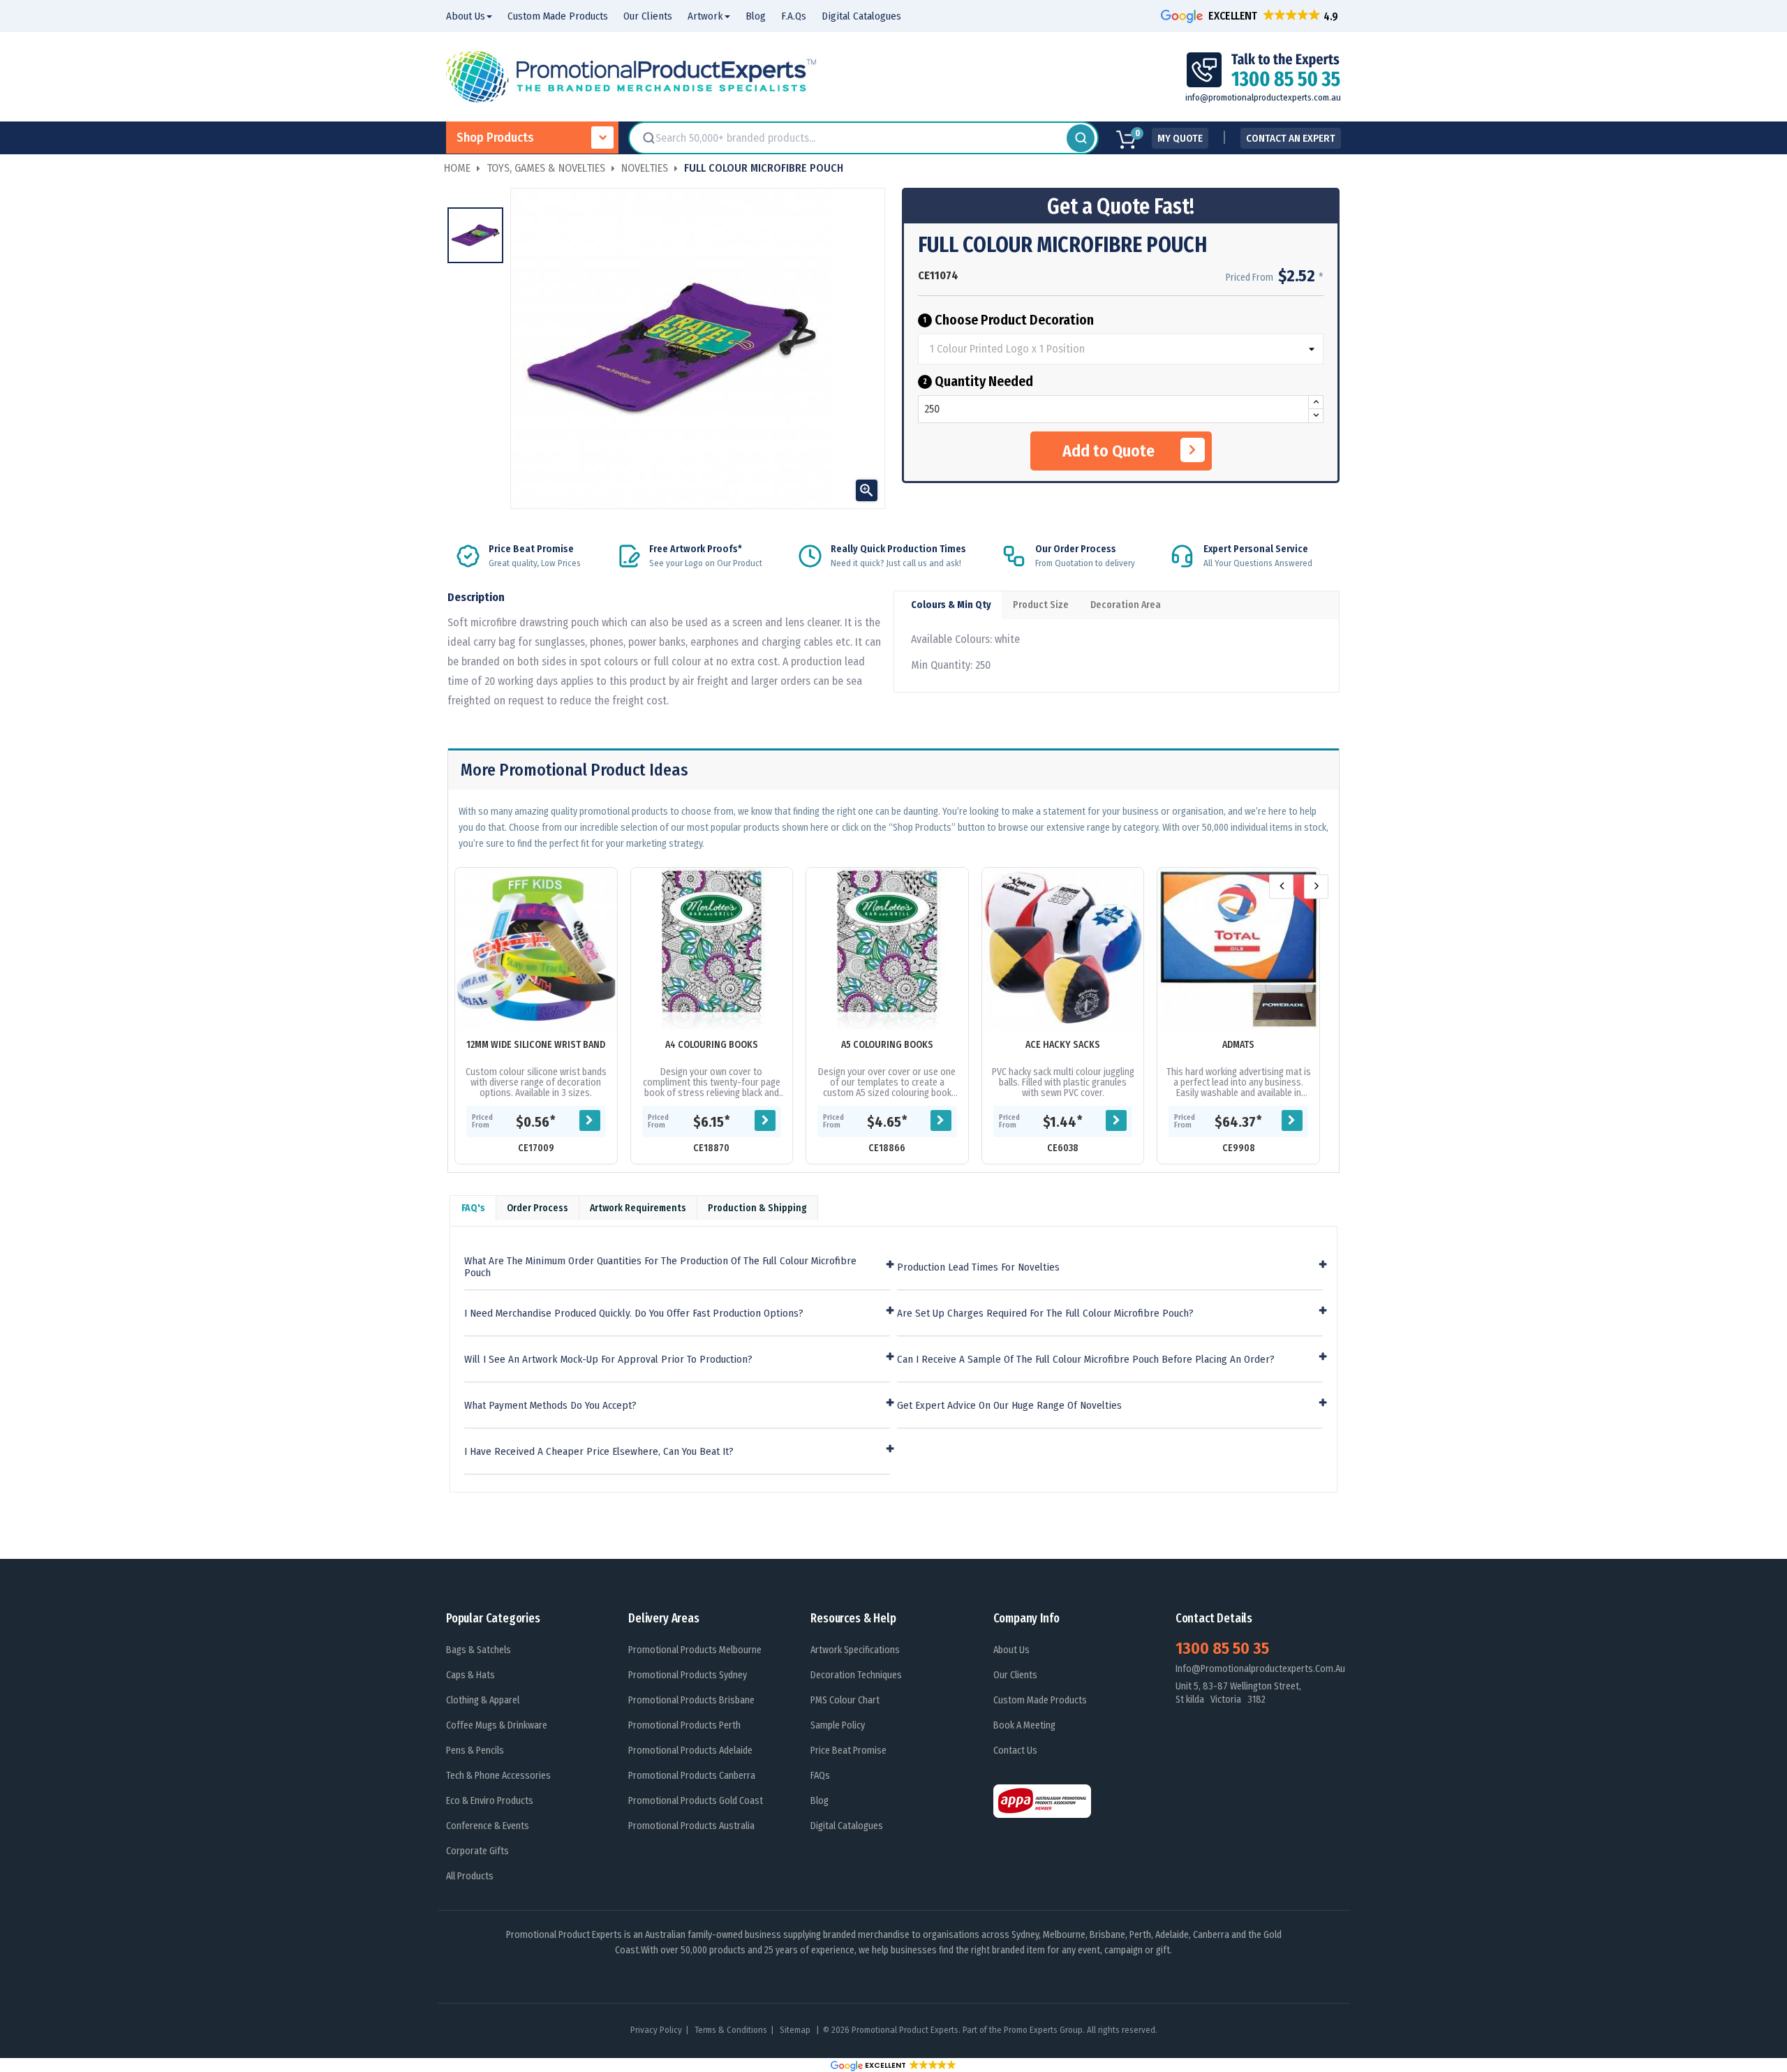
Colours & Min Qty (951, 605)
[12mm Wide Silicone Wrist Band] (536, 949)
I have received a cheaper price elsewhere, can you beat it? (599, 1452)
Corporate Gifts (477, 1851)
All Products (470, 1876)
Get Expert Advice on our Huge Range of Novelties (1009, 1406)
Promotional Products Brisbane (691, 1700)
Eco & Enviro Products (490, 1801)
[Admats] (1238, 949)
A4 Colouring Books (712, 1045)
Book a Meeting (1024, 1725)
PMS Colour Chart (845, 1700)
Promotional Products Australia (691, 1826)
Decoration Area (1126, 605)
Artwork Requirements (638, 1208)
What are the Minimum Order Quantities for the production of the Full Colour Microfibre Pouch (660, 1267)
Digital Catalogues (847, 1826)
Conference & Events (488, 1826)
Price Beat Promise (848, 1751)
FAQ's (473, 1208)
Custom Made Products (1040, 1700)
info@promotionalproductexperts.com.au (1263, 97)
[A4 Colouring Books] (712, 949)
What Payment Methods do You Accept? (550, 1406)
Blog (820, 1801)
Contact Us (1015, 1751)
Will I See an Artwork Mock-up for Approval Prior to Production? (608, 1360)
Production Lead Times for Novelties (978, 1267)
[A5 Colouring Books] (887, 949)
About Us (1011, 1650)
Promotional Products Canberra (692, 1776)
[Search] (1081, 138)
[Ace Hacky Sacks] (1063, 949)
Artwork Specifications (855, 1650)
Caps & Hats (470, 1675)
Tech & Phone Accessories (498, 1776)
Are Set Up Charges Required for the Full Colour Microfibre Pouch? (1045, 1313)
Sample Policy (838, 1725)
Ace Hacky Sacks (1063, 1045)
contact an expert (1291, 138)
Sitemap (796, 2030)
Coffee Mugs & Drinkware (497, 1725)
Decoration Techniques (856, 1675)
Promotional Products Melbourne (695, 1650)
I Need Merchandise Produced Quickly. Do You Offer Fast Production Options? (634, 1313)
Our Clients (1015, 1675)
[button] (1251, 16)
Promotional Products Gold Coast (696, 1801)
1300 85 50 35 (1222, 1648)
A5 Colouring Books (887, 1045)
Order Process (537, 1208)
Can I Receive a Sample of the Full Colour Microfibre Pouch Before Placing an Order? (1086, 1360)
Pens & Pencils (475, 1751)
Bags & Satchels (479, 1650)
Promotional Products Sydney (688, 1675)
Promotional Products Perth (684, 1725)
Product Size (1041, 605)
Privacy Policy (656, 2030)
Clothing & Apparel (483, 1700)
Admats (1238, 1045)
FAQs (820, 1776)
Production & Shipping (757, 1208)
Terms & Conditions (731, 2030)
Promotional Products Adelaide (690, 1751)
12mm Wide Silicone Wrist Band (536, 1045)
